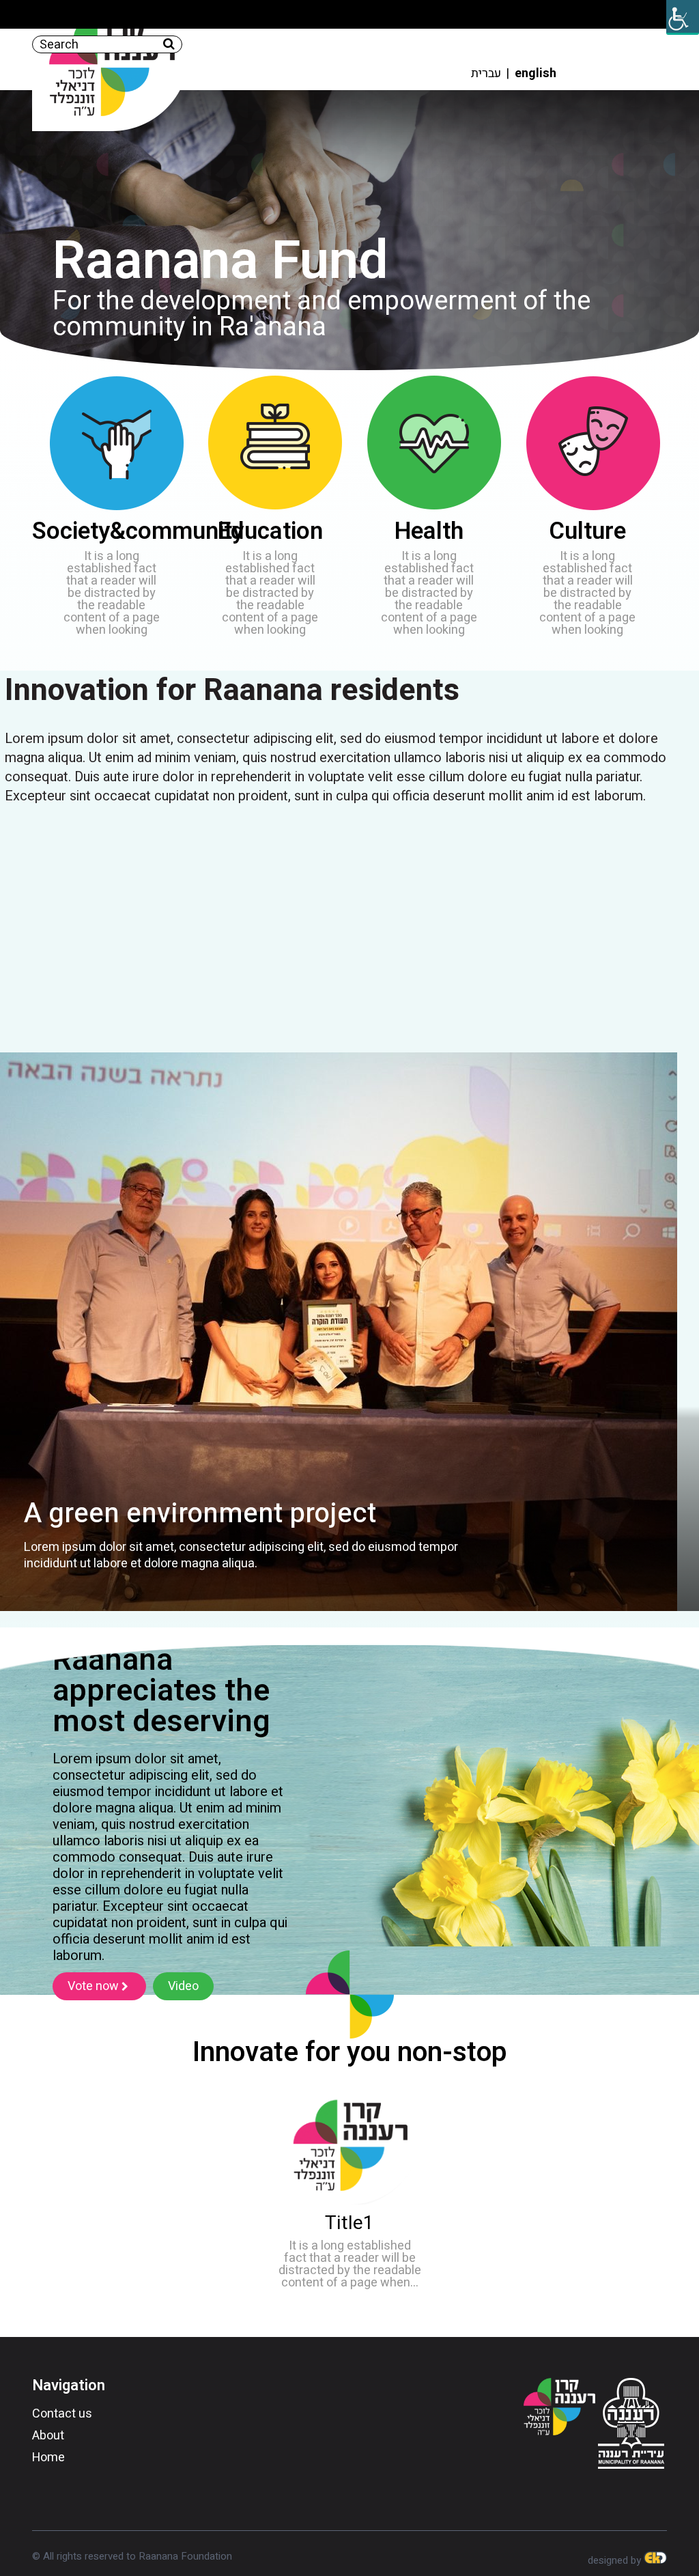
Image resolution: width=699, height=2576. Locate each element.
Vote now (95, 1986)
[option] (349, 1332)
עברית (486, 73)
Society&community (138, 531)
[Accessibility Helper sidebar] (683, 16)
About (48, 2436)
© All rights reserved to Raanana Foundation (132, 2556)
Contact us (62, 2414)
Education (270, 531)
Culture (587, 531)
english (536, 73)
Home (48, 2458)
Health (429, 531)
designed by (616, 2560)
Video (183, 1986)
